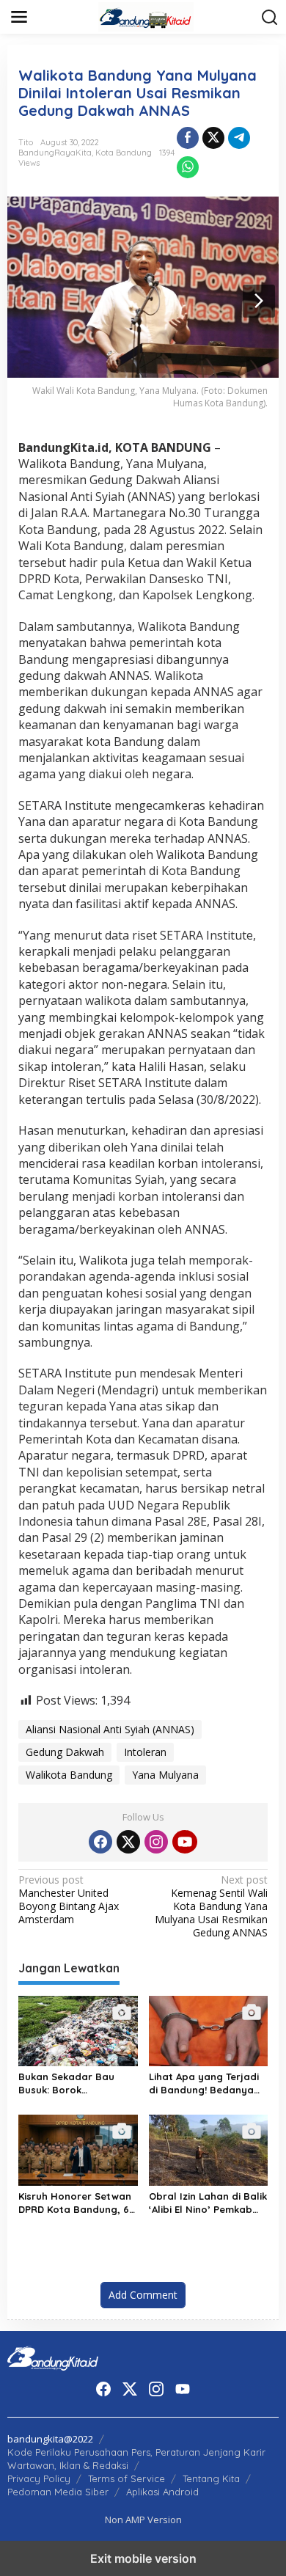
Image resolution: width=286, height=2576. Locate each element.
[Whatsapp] (188, 167)
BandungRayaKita (55, 153)
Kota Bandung (124, 153)
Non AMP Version (143, 2520)
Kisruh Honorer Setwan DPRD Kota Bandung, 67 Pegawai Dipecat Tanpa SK (76, 2203)
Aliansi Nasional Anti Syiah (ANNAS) (110, 1729)
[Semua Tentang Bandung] (146, 16)
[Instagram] (156, 1842)
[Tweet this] (213, 138)
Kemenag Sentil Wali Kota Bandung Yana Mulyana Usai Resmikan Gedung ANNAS (211, 1907)
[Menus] (19, 17)
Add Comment (143, 2295)
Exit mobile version (143, 2558)
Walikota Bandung (69, 1775)
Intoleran (145, 1752)
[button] (270, 18)
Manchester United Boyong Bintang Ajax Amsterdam (69, 1900)
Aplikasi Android (162, 2492)
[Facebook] (100, 1842)
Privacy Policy (39, 2478)
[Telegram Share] (239, 138)
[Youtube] (185, 1842)
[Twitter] (128, 1842)
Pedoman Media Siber (58, 2492)
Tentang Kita (211, 2478)
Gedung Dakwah (65, 1752)
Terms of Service (126, 2478)
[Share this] (188, 138)
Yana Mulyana (165, 1775)
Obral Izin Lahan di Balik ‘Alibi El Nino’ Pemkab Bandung (208, 2203)
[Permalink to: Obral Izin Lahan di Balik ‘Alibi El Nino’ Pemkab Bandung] (209, 2149)
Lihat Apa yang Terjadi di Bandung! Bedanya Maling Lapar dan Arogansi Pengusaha (204, 2083)
